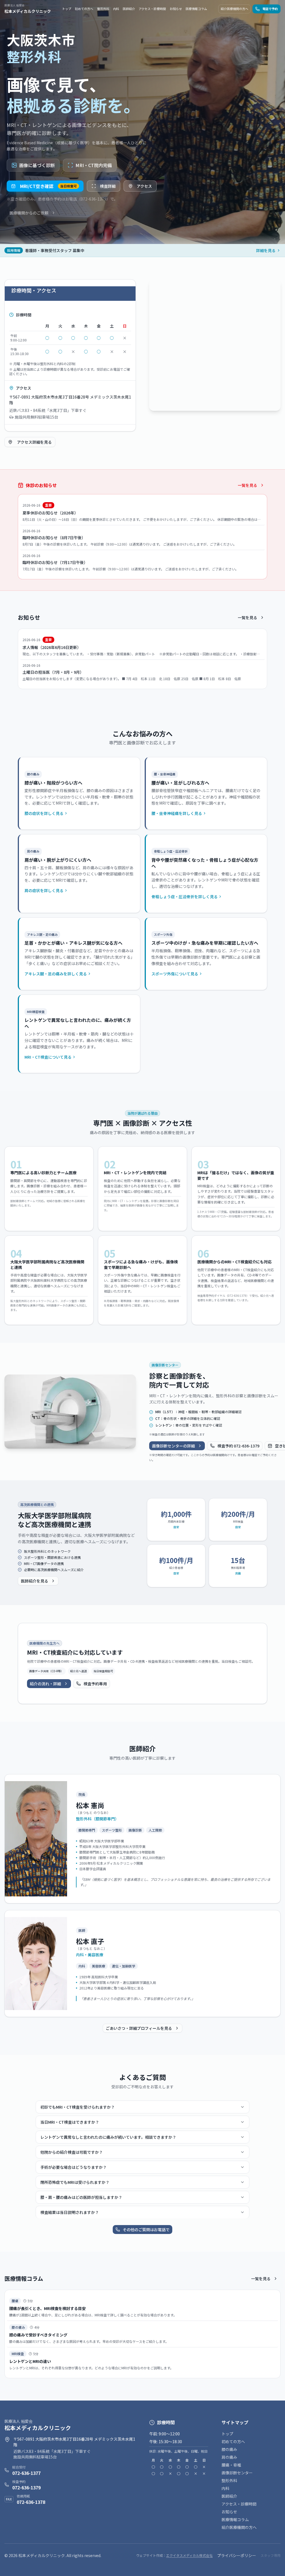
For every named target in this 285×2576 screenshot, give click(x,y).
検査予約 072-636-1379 (238, 1446)
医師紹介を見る (35, 1581)
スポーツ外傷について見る (175, 974)
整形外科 (103, 9)
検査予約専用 (95, 1684)
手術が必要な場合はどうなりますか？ (73, 2167)
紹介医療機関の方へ (234, 9)
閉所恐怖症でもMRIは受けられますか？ (75, 2182)
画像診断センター (237, 2473)
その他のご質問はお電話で (146, 2230)
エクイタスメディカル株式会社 (189, 2555)
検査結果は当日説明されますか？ (70, 2212)
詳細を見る (266, 250)
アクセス (144, 186)
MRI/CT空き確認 (48, 186)
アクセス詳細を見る (34, 442)
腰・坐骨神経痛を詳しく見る (177, 813)
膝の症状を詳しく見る (44, 813)
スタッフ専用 (271, 2555)
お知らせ (176, 9)
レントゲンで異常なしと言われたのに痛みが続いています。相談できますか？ (108, 2137)
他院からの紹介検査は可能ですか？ (72, 2152)
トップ (67, 9)
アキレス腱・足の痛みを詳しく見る (56, 974)
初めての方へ (84, 9)
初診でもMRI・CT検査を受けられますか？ (78, 2107)
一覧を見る (247, 485)
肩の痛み (229, 2457)
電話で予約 (270, 9)
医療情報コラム (196, 9)
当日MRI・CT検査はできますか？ (70, 2122)
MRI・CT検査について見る (48, 1057)
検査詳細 (108, 186)
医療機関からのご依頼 (29, 213)
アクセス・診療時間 (152, 9)
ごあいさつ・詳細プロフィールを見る (139, 2028)
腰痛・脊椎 (231, 2465)
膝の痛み (229, 2449)
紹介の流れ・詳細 (45, 1684)
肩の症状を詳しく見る (44, 890)
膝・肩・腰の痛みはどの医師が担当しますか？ (81, 2197)
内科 (116, 9)
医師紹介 (129, 9)
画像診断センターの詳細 (173, 1446)
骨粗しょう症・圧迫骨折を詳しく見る (185, 897)
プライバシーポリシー (237, 2555)
